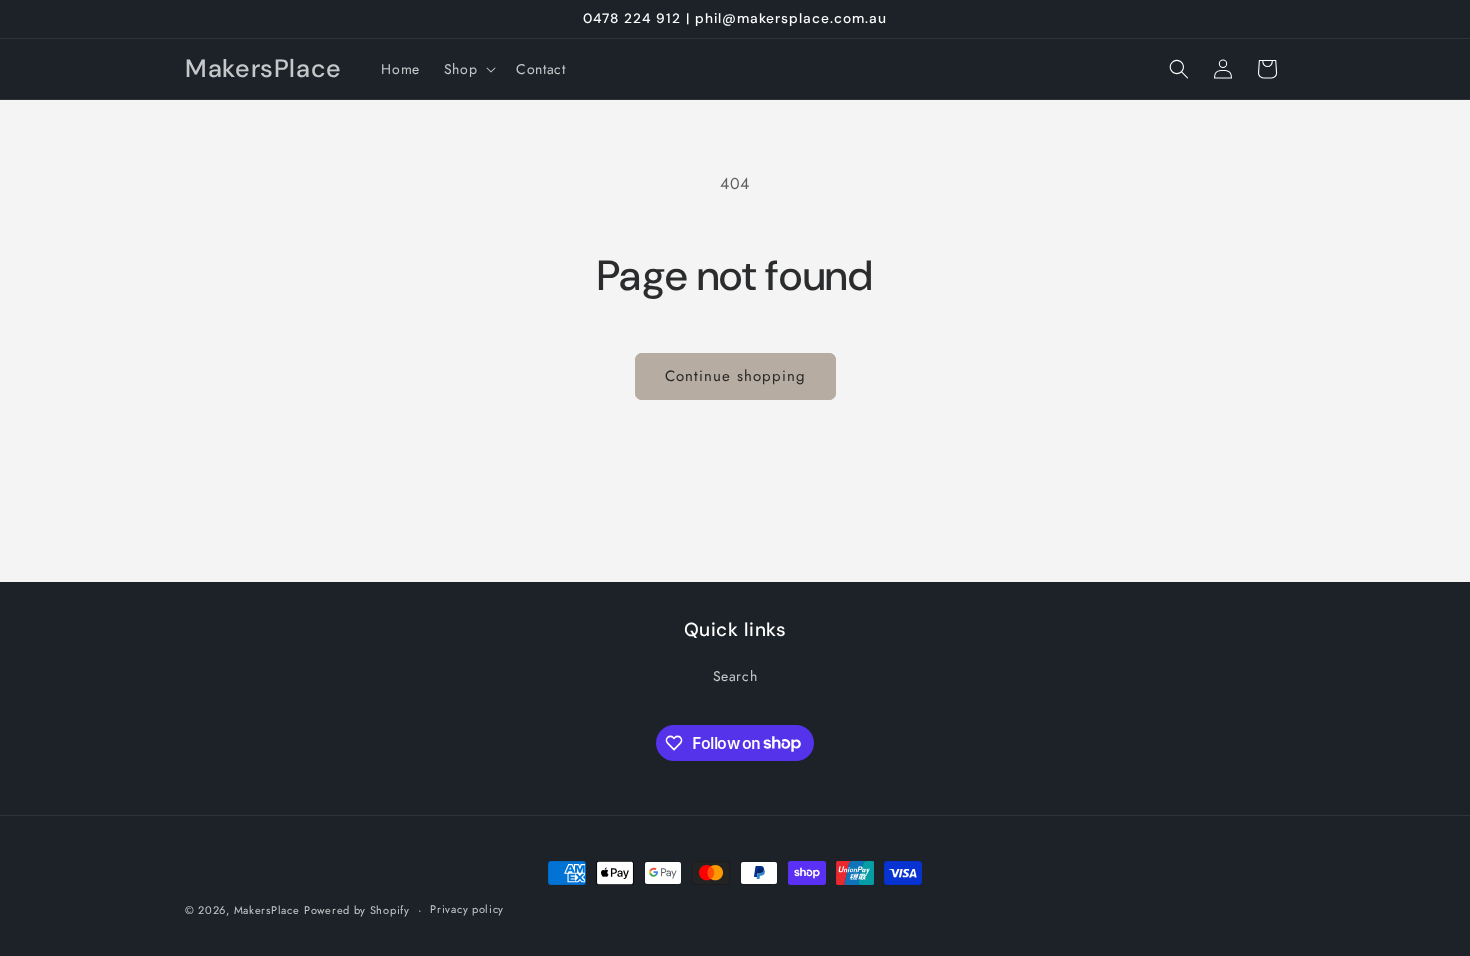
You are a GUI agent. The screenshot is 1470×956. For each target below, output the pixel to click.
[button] (468, 69)
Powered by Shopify (357, 910)
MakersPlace (267, 910)
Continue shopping (735, 376)
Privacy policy (467, 909)
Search (735, 676)
